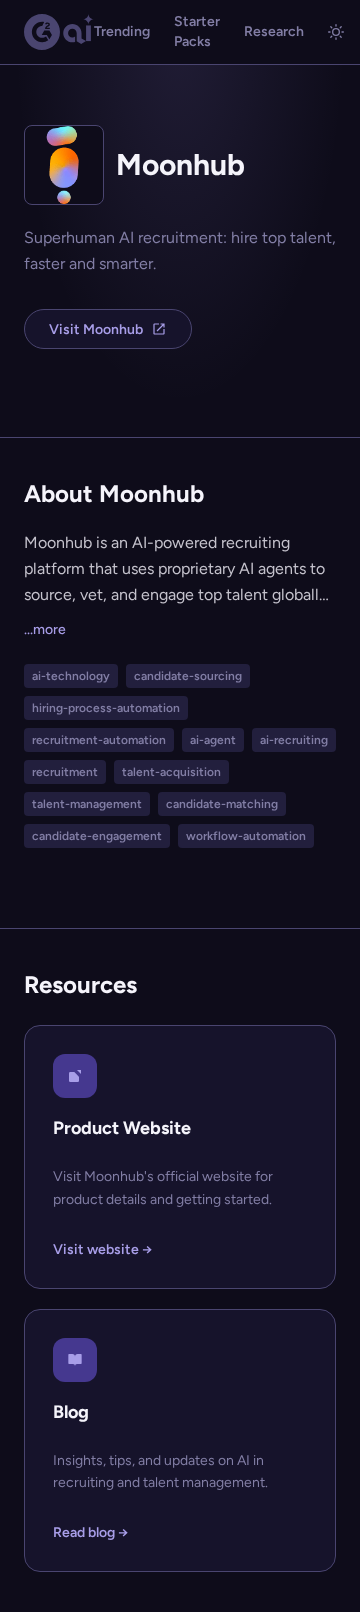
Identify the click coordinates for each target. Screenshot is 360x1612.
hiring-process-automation (106, 708)
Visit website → (102, 1249)
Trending (122, 31)
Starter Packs (197, 31)
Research (274, 31)
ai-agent (213, 740)
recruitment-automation (99, 740)
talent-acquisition (171, 772)
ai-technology (71, 676)
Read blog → (90, 1532)
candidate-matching (222, 804)
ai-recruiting (294, 740)
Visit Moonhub (96, 329)
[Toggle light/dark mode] (336, 32)
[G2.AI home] (59, 32)
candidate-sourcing (188, 676)
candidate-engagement (97, 836)
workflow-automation (246, 836)
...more (45, 629)
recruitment (65, 772)
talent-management (87, 804)
